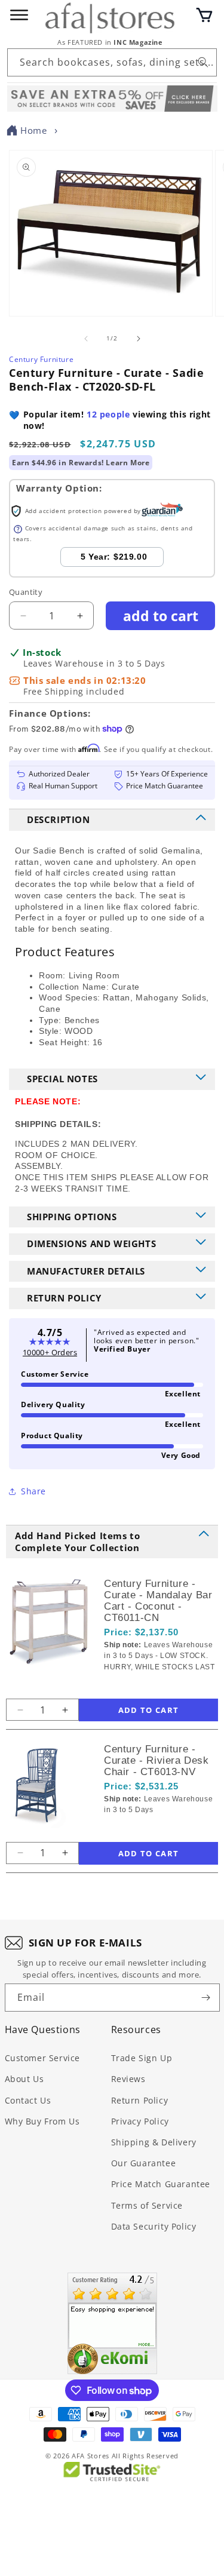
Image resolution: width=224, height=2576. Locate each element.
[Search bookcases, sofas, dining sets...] (203, 62)
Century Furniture (41, 359)
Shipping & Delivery (154, 2142)
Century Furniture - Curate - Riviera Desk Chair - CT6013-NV (157, 1760)
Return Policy (140, 2100)
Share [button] (33, 1491)
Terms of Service (147, 2205)
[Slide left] (86, 339)
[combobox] (112, 62)
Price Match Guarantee (161, 2184)
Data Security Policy (154, 2226)
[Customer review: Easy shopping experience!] (112, 2323)
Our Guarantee (144, 2163)
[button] (204, 15)
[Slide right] (139, 339)
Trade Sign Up (142, 2058)
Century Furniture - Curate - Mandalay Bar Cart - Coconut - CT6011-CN (158, 1601)
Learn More (128, 463)
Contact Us (28, 2100)
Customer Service (43, 2058)
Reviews (128, 2079)
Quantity (26, 592)
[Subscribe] (206, 1998)
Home (33, 130)
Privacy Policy (140, 2121)
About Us (24, 2079)
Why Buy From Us (42, 2121)
